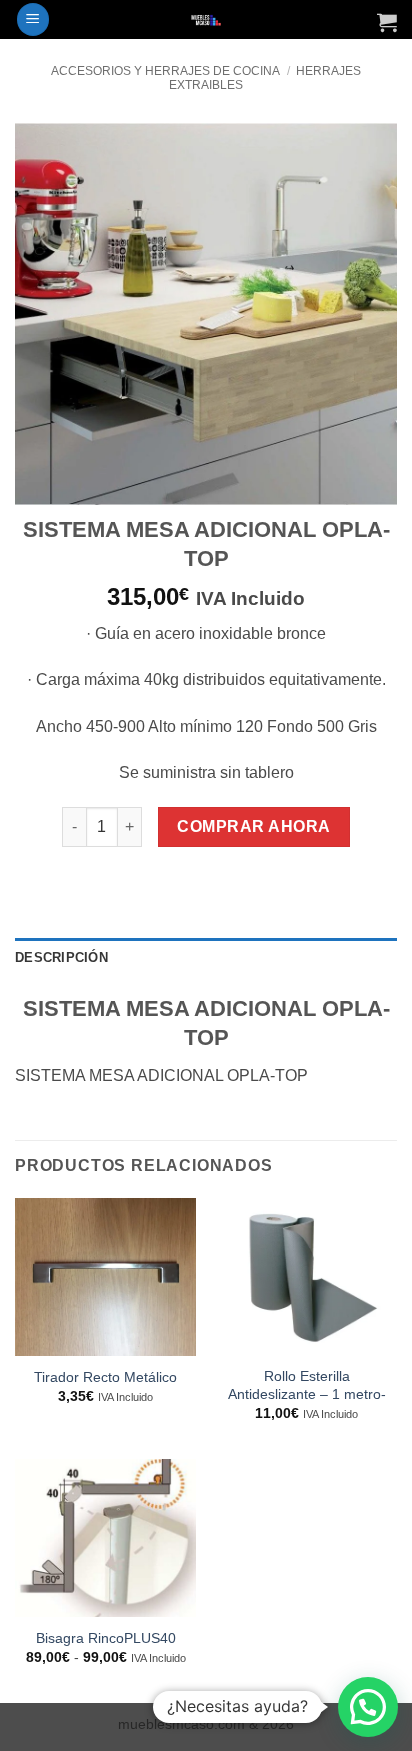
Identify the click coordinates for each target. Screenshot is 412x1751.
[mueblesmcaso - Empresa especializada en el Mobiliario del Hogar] (206, 19)
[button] (33, 19)
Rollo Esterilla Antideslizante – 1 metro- (307, 1385)
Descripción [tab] (61, 957)
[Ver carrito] (387, 22)
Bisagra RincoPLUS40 (106, 1638)
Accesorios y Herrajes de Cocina (165, 71)
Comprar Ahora (253, 826)
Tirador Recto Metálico (105, 1377)
